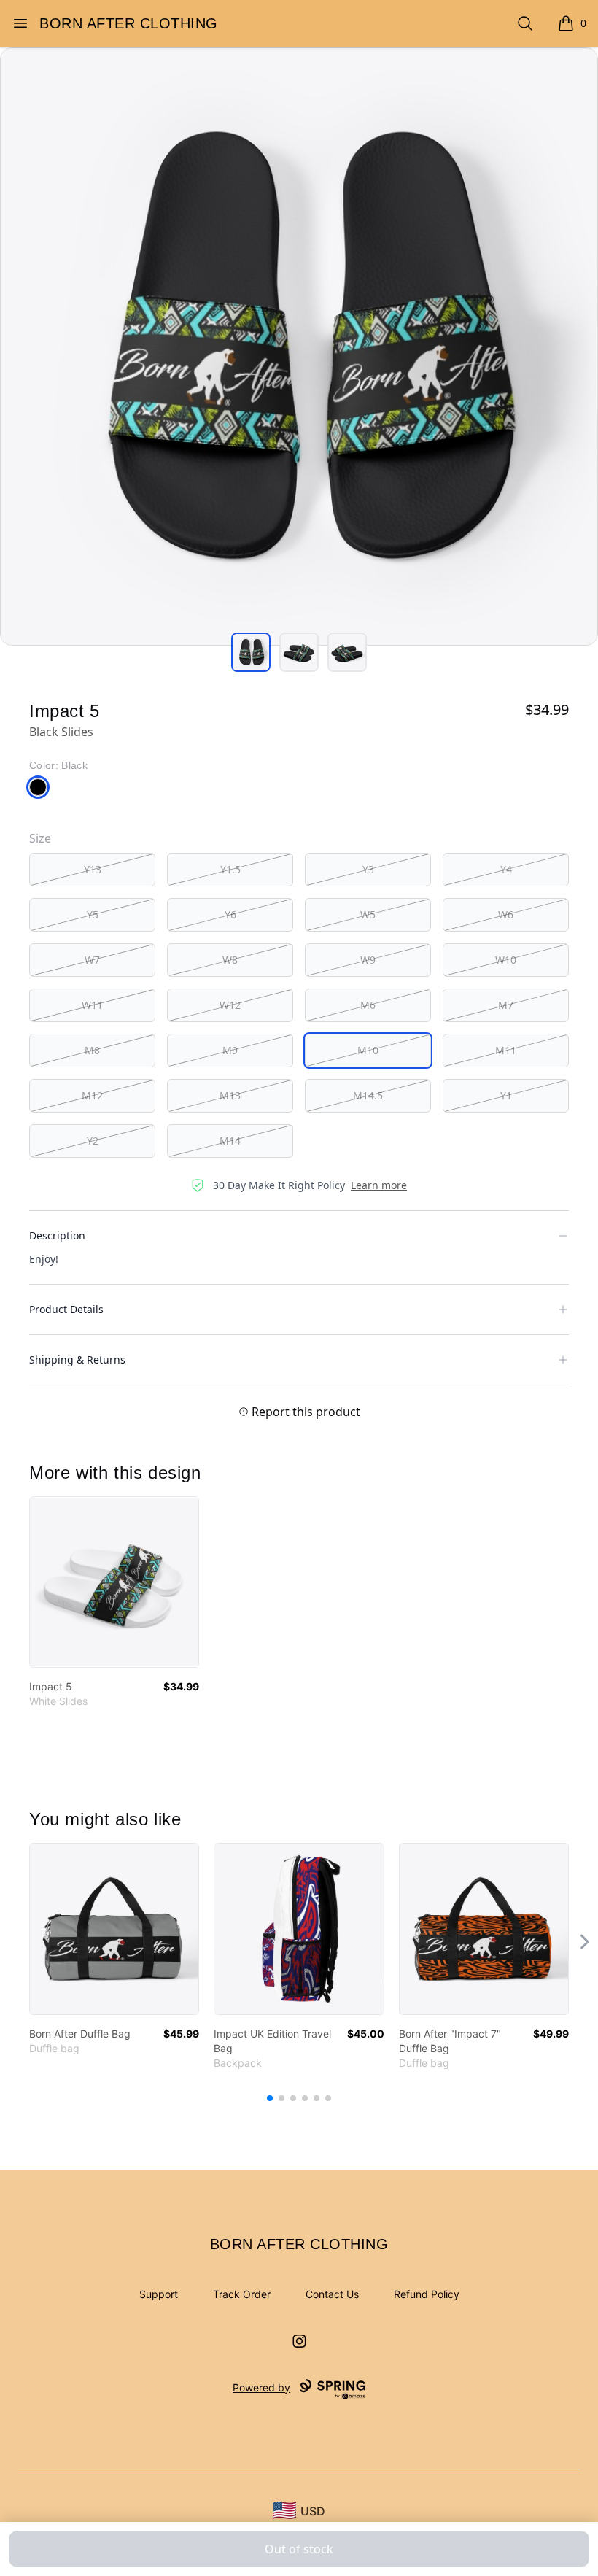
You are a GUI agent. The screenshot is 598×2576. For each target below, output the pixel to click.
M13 (230, 1095)
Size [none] (40, 838)
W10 (506, 960)
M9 (230, 1050)
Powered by (261, 2387)
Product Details (66, 1309)
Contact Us (332, 2294)
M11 (506, 1050)
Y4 (506, 869)
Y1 (506, 1095)
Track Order (242, 2294)
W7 (92, 960)
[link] (114, 1582)
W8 (230, 960)
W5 (368, 914)
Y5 (93, 914)
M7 (506, 1005)
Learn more (379, 1185)
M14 (230, 1141)
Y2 (93, 1141)
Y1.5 (230, 869)
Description (57, 1235)
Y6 (230, 914)
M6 (368, 1005)
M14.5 (368, 1095)
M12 (92, 1095)
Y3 (368, 869)
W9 (368, 960)
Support (159, 2294)
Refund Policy (427, 2294)
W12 (230, 1005)
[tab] (251, 652)
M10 (368, 1050)
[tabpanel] (299, 347)
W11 (92, 1005)
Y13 (93, 869)
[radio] (92, 870)
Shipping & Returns (77, 1359)
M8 (92, 1050)
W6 (506, 914)
